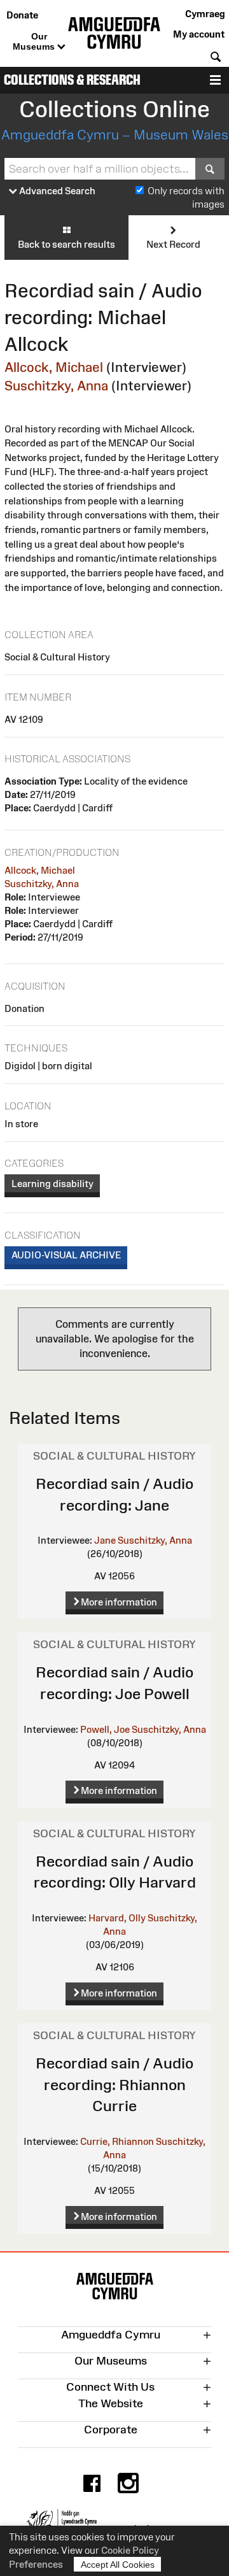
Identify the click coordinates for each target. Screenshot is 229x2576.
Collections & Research (72, 80)
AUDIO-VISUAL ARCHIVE (66, 1255)
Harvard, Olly (117, 1918)
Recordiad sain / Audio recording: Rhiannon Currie (114, 2084)
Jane (105, 1540)
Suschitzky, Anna (56, 386)
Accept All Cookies (118, 2565)
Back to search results (66, 244)
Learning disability (52, 1184)
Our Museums (35, 41)
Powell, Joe (105, 1729)
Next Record (173, 244)
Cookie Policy (130, 2550)
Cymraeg (205, 14)
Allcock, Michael (54, 367)
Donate (22, 15)
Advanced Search (56, 191)
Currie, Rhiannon (117, 2141)
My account (199, 34)
